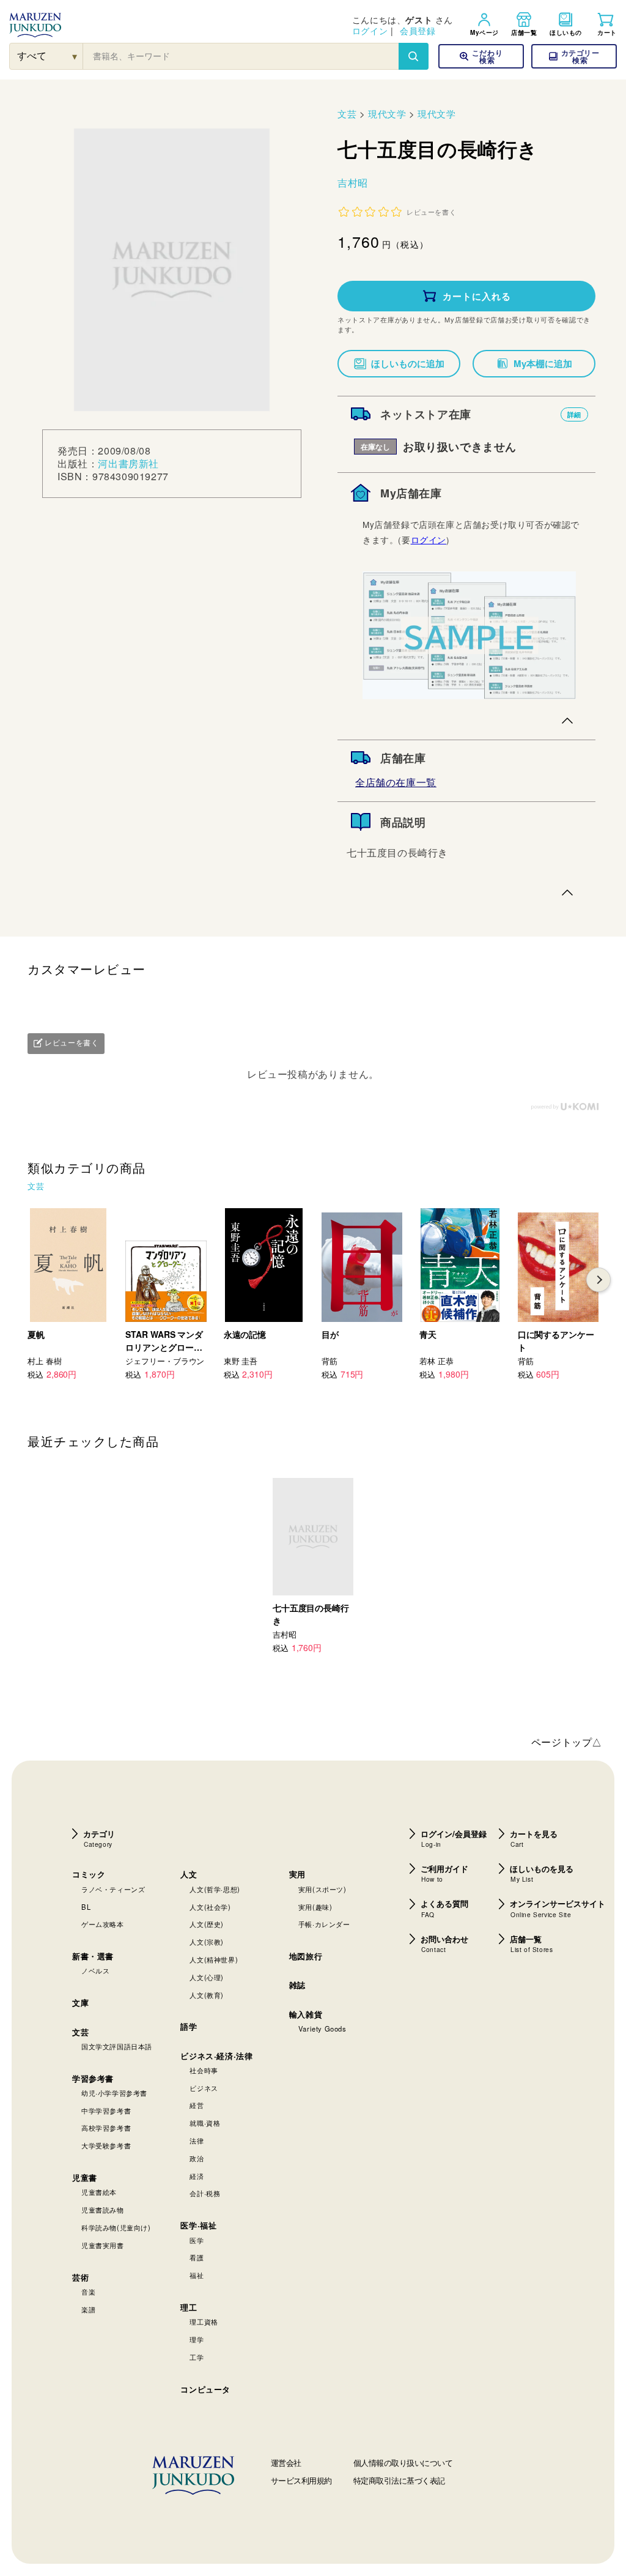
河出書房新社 (128, 463)
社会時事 (204, 2070)
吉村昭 (353, 183)
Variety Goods (322, 2029)
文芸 (347, 113)
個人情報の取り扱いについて (403, 2463)
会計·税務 (205, 2193)
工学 (197, 2357)
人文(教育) (207, 1995)
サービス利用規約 (301, 2480)
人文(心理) (207, 1977)
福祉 (197, 2275)
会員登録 (418, 31)
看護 (197, 2257)
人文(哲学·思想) (215, 1889)
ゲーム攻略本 (103, 1924)
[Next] (598, 1280)
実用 (297, 1874)
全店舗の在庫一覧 (396, 782)
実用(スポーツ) (322, 1889)
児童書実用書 (103, 2245)
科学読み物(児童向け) (116, 2227)
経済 (197, 2176)
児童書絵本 (99, 2192)
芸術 (80, 2277)
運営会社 (286, 2463)
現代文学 (387, 113)
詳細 (574, 414)
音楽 (88, 2292)
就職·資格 (205, 2123)
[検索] (413, 56)
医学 (197, 2240)
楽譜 (88, 2309)
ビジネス (204, 2088)
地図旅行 (306, 1956)
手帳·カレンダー (324, 1924)
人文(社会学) (210, 1907)
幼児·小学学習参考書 (114, 2093)
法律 (197, 2140)
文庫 (80, 2003)
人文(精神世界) (214, 1959)
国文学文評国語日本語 (117, 2046)
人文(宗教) (207, 1942)
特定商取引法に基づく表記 (399, 2480)
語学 (189, 2026)
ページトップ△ (567, 1742)
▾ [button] (75, 56)
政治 (197, 2158)
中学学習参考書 (106, 2110)
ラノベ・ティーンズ (113, 1889)
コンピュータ (205, 2389)
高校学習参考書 (106, 2128)
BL (86, 1907)
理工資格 (204, 2322)
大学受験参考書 (106, 2145)
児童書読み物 (103, 2210)
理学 (197, 2339)
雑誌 (297, 1985)
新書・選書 (93, 1956)
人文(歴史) (207, 1924)
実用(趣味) (315, 1907)
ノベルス (95, 1970)
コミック (89, 1874)
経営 (197, 2105)
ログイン (370, 31)
